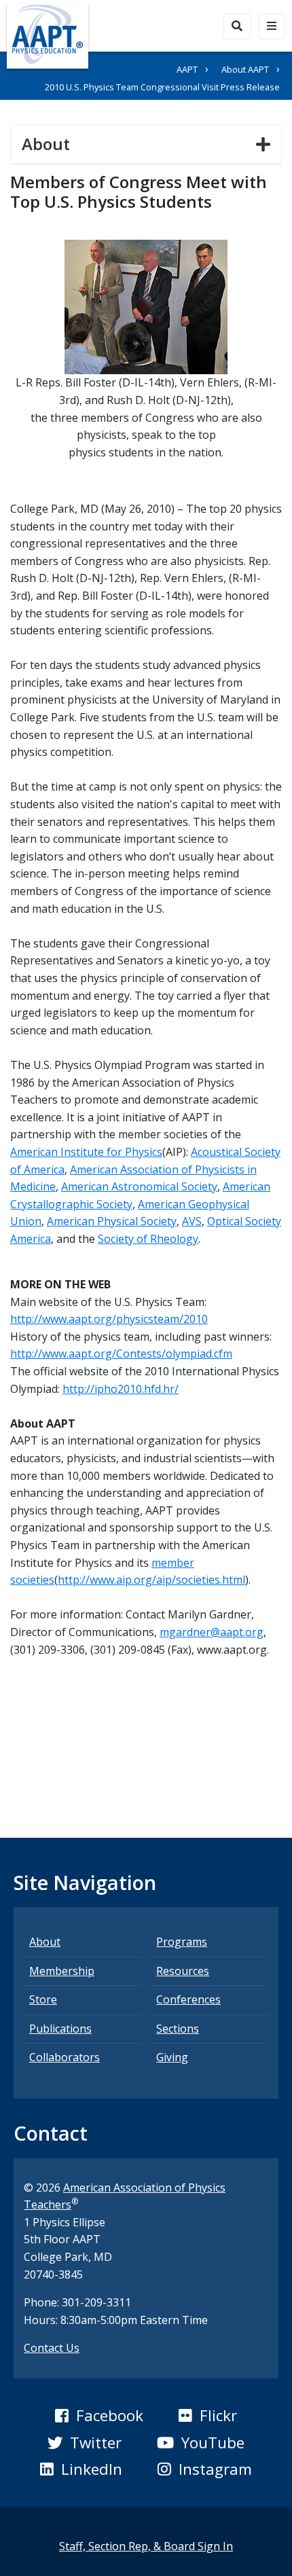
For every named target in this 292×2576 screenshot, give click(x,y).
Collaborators (65, 2057)
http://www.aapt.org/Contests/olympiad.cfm (121, 1354)
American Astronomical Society (139, 1186)
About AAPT (245, 69)
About (51, 143)
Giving (172, 2057)
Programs (182, 1942)
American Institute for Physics (86, 1152)
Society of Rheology (148, 1239)
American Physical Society (112, 1221)
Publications (60, 2029)
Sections (178, 2029)
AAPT (187, 69)
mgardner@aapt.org (212, 1632)
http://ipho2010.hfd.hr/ (121, 1389)
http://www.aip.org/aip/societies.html (151, 1580)
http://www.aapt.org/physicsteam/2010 (109, 1319)
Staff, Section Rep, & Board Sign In (146, 2546)
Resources (183, 1971)
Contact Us (52, 2348)
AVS (192, 1221)
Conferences (188, 1999)
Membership (62, 1971)
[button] (99, 2416)
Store (43, 1999)
